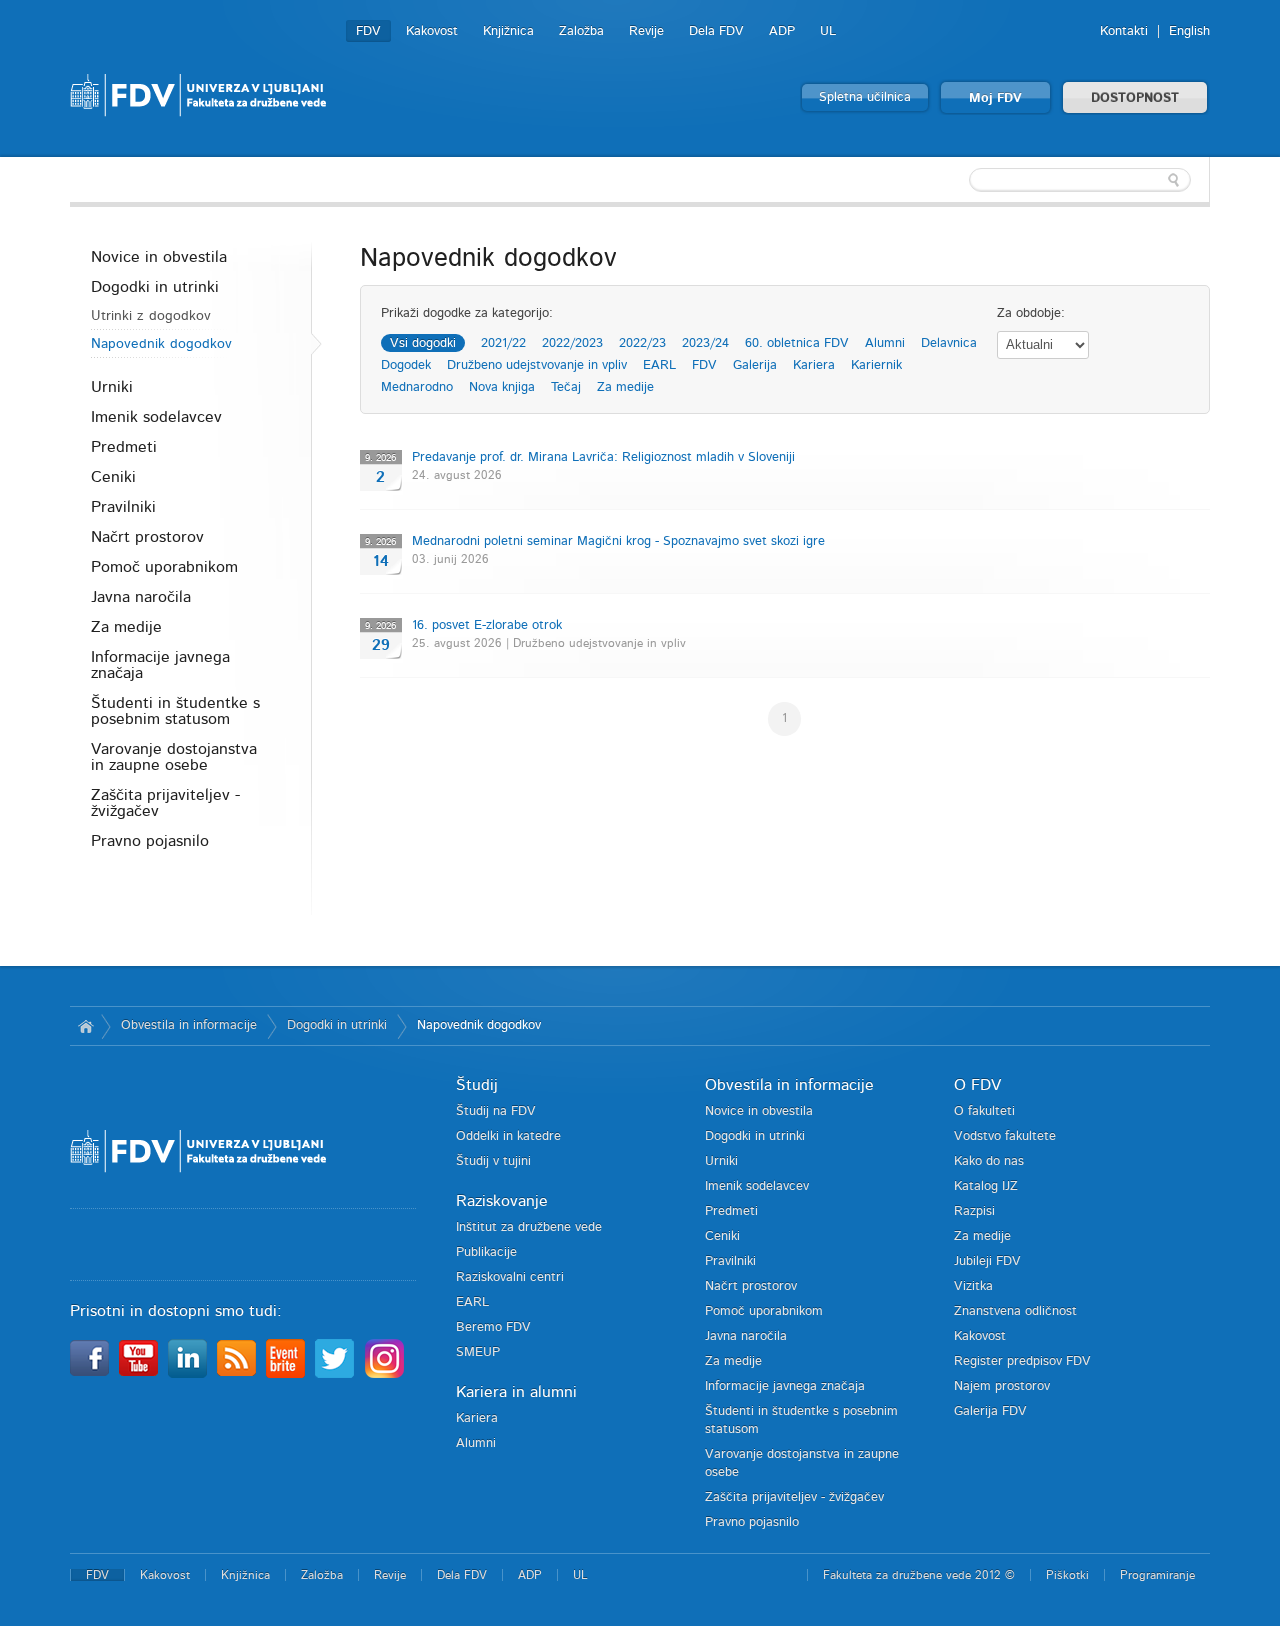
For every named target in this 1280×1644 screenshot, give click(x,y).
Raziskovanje (502, 1201)
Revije (646, 31)
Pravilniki (123, 507)
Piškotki (1067, 1575)
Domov (85, 1026)
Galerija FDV (990, 1411)
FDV (368, 31)
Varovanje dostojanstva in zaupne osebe (174, 757)
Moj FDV (995, 98)
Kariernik (876, 365)
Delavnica (949, 343)
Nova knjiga (502, 387)
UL (828, 31)
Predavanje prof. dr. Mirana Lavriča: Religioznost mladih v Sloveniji (603, 457)
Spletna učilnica (865, 97)
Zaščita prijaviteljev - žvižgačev (165, 803)
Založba (581, 31)
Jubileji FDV (987, 1261)
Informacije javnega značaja (160, 665)
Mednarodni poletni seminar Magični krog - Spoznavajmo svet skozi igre (618, 541)
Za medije (126, 627)
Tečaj (566, 387)
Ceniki (113, 477)
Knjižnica (508, 31)
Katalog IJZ (986, 1186)
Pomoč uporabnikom (164, 567)
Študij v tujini (493, 1161)
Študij (477, 1085)
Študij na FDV (496, 1111)
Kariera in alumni (516, 1392)
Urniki (112, 387)
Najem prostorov (1002, 1386)
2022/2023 (572, 343)
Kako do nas (989, 1161)
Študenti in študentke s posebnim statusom (175, 711)
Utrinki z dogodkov (151, 316)
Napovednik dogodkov (161, 344)
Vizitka (973, 1286)
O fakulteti (984, 1111)
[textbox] (1080, 180)
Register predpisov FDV (1022, 1361)
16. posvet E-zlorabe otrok (487, 625)
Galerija (755, 365)
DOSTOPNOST (1135, 98)
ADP (782, 31)
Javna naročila (141, 597)
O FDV (977, 1085)
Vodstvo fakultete (1005, 1136)
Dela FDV (716, 31)
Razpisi (974, 1211)
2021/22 (503, 343)
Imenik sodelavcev (156, 417)
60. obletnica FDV (797, 343)
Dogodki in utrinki (155, 287)
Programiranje (1157, 1575)
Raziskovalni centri (510, 1277)
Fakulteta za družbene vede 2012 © (919, 1575)
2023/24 (705, 343)
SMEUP (478, 1352)
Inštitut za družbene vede (529, 1227)
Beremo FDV (493, 1327)
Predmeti (124, 447)
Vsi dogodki (423, 343)
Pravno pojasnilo (150, 841)
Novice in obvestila (159, 257)
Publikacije (486, 1252)
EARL (659, 365)
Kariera (814, 365)
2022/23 (642, 343)
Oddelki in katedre (508, 1136)
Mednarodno (417, 387)
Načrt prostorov (147, 537)
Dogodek (406, 365)
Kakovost (432, 31)
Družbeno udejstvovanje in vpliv (537, 365)
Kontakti (1124, 31)
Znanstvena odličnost (1015, 1311)
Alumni (885, 343)
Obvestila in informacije (189, 1025)
